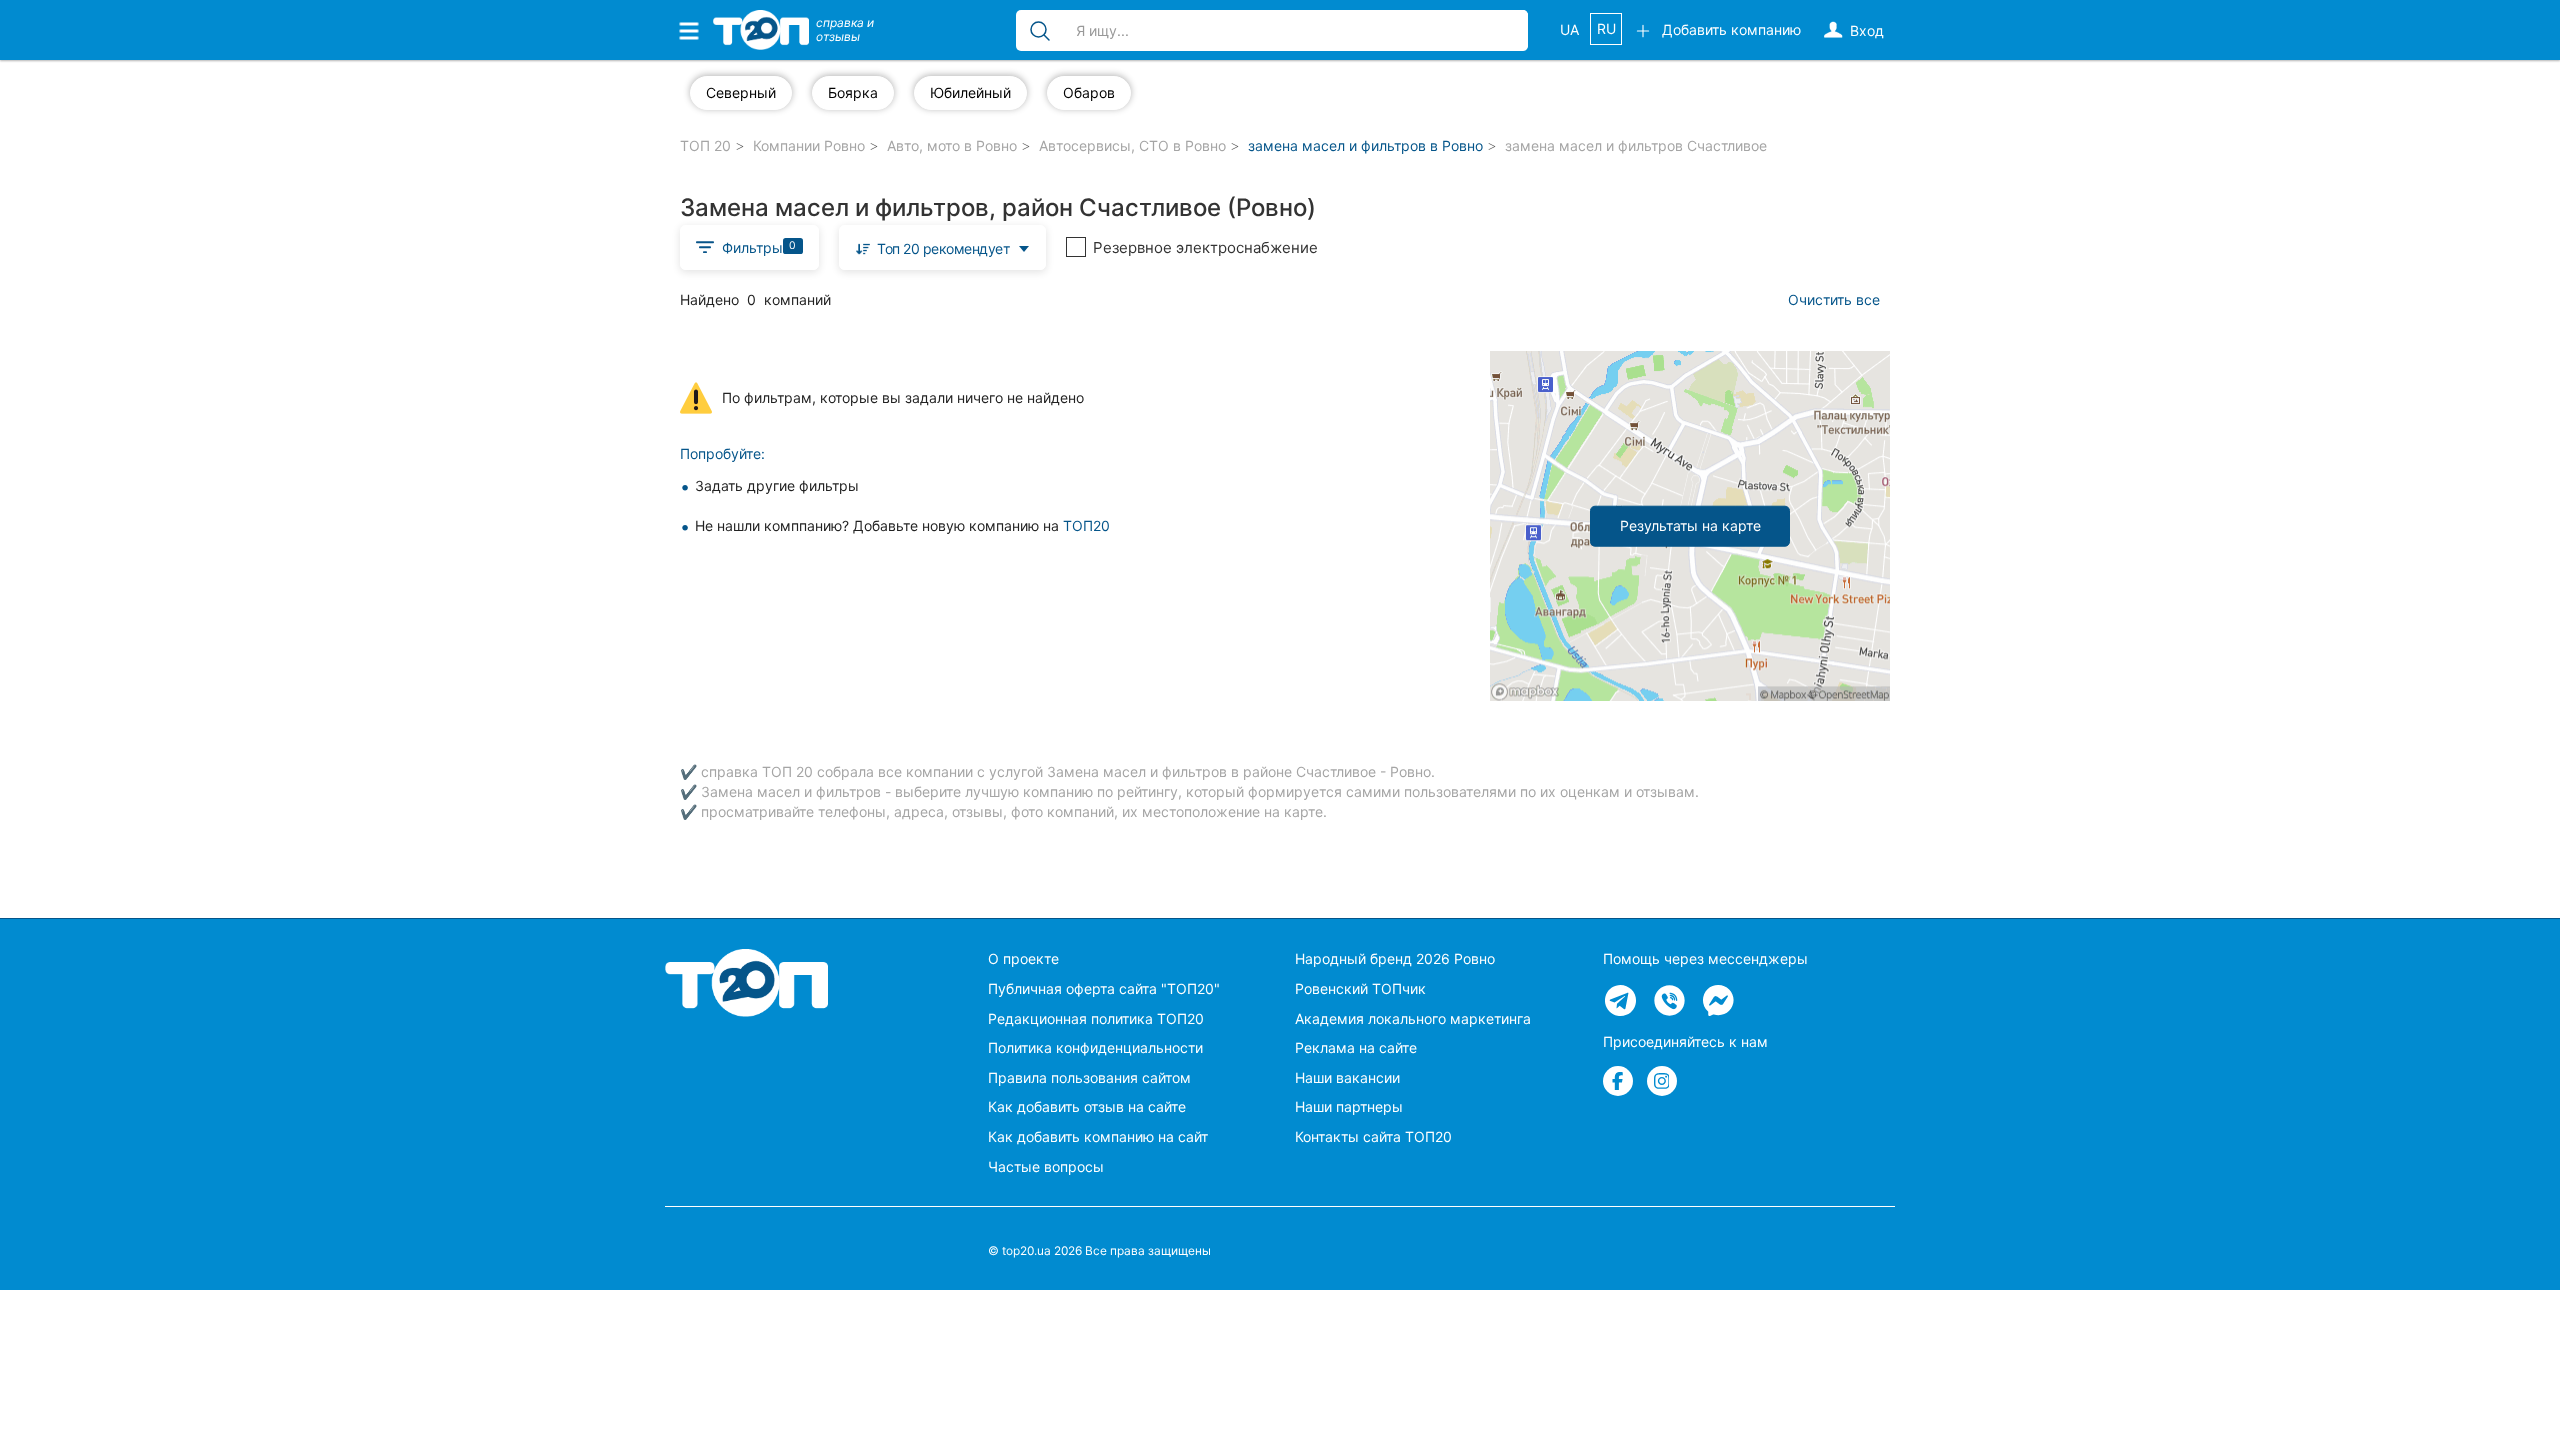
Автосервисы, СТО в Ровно (1132, 145)
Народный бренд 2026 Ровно (1395, 958)
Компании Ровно (809, 145)
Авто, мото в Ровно (952, 145)
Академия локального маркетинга (1413, 1018)
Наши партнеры (1349, 1106)
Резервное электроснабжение (1205, 247)
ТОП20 (1086, 525)
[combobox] (943, 247)
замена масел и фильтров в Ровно (1365, 145)
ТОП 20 (705, 145)
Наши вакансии (1347, 1077)
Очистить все (1834, 299)
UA (1569, 29)
